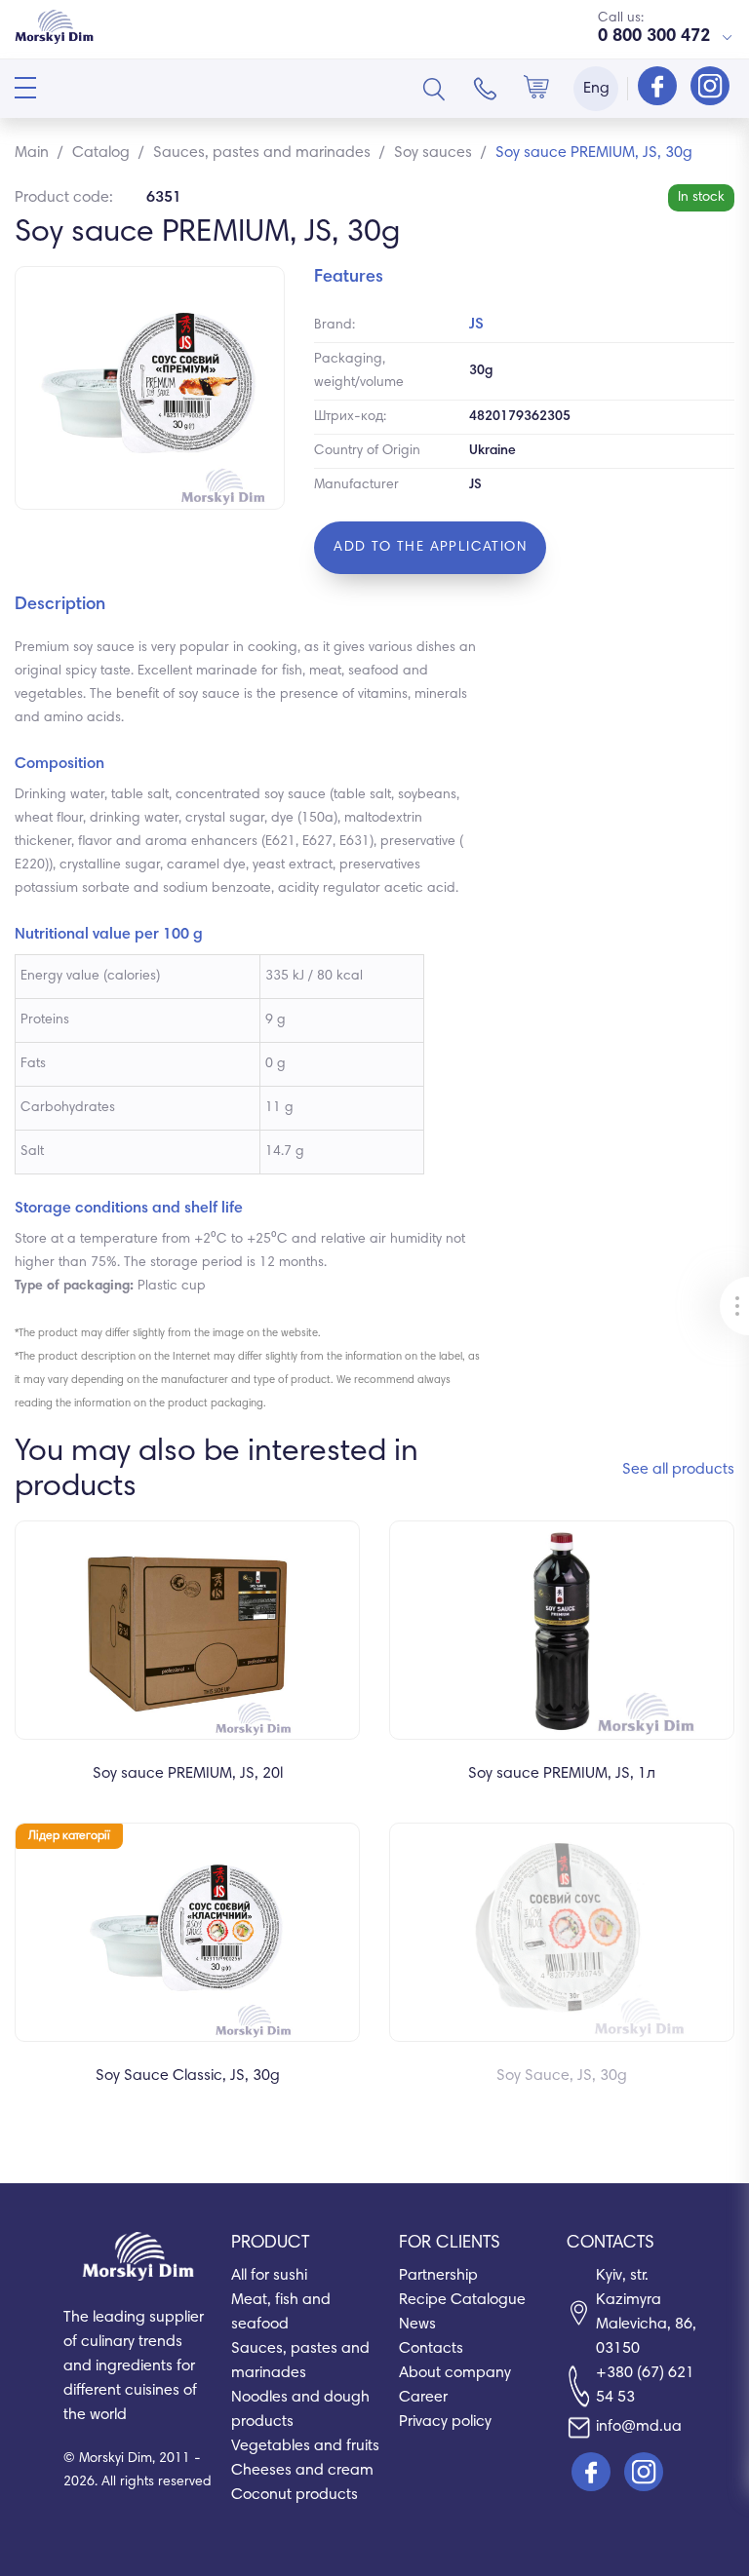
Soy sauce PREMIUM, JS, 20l (188, 1774)
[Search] (434, 89)
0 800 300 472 (654, 37)
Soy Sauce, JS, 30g (562, 2076)
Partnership (438, 2276)
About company (455, 2373)
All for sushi (269, 2276)
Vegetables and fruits (305, 2446)
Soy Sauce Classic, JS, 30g (188, 2076)
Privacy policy (445, 2422)
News (417, 2325)
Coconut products (295, 2495)
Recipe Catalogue (462, 2300)
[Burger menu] (25, 88)
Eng (596, 89)
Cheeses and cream (302, 2471)
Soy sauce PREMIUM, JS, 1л (562, 1774)
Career (423, 2398)
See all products (678, 1470)
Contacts (431, 2349)
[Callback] (486, 89)
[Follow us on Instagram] (710, 88)
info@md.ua (639, 2427)
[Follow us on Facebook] (659, 88)
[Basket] (536, 89)
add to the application (430, 548)
